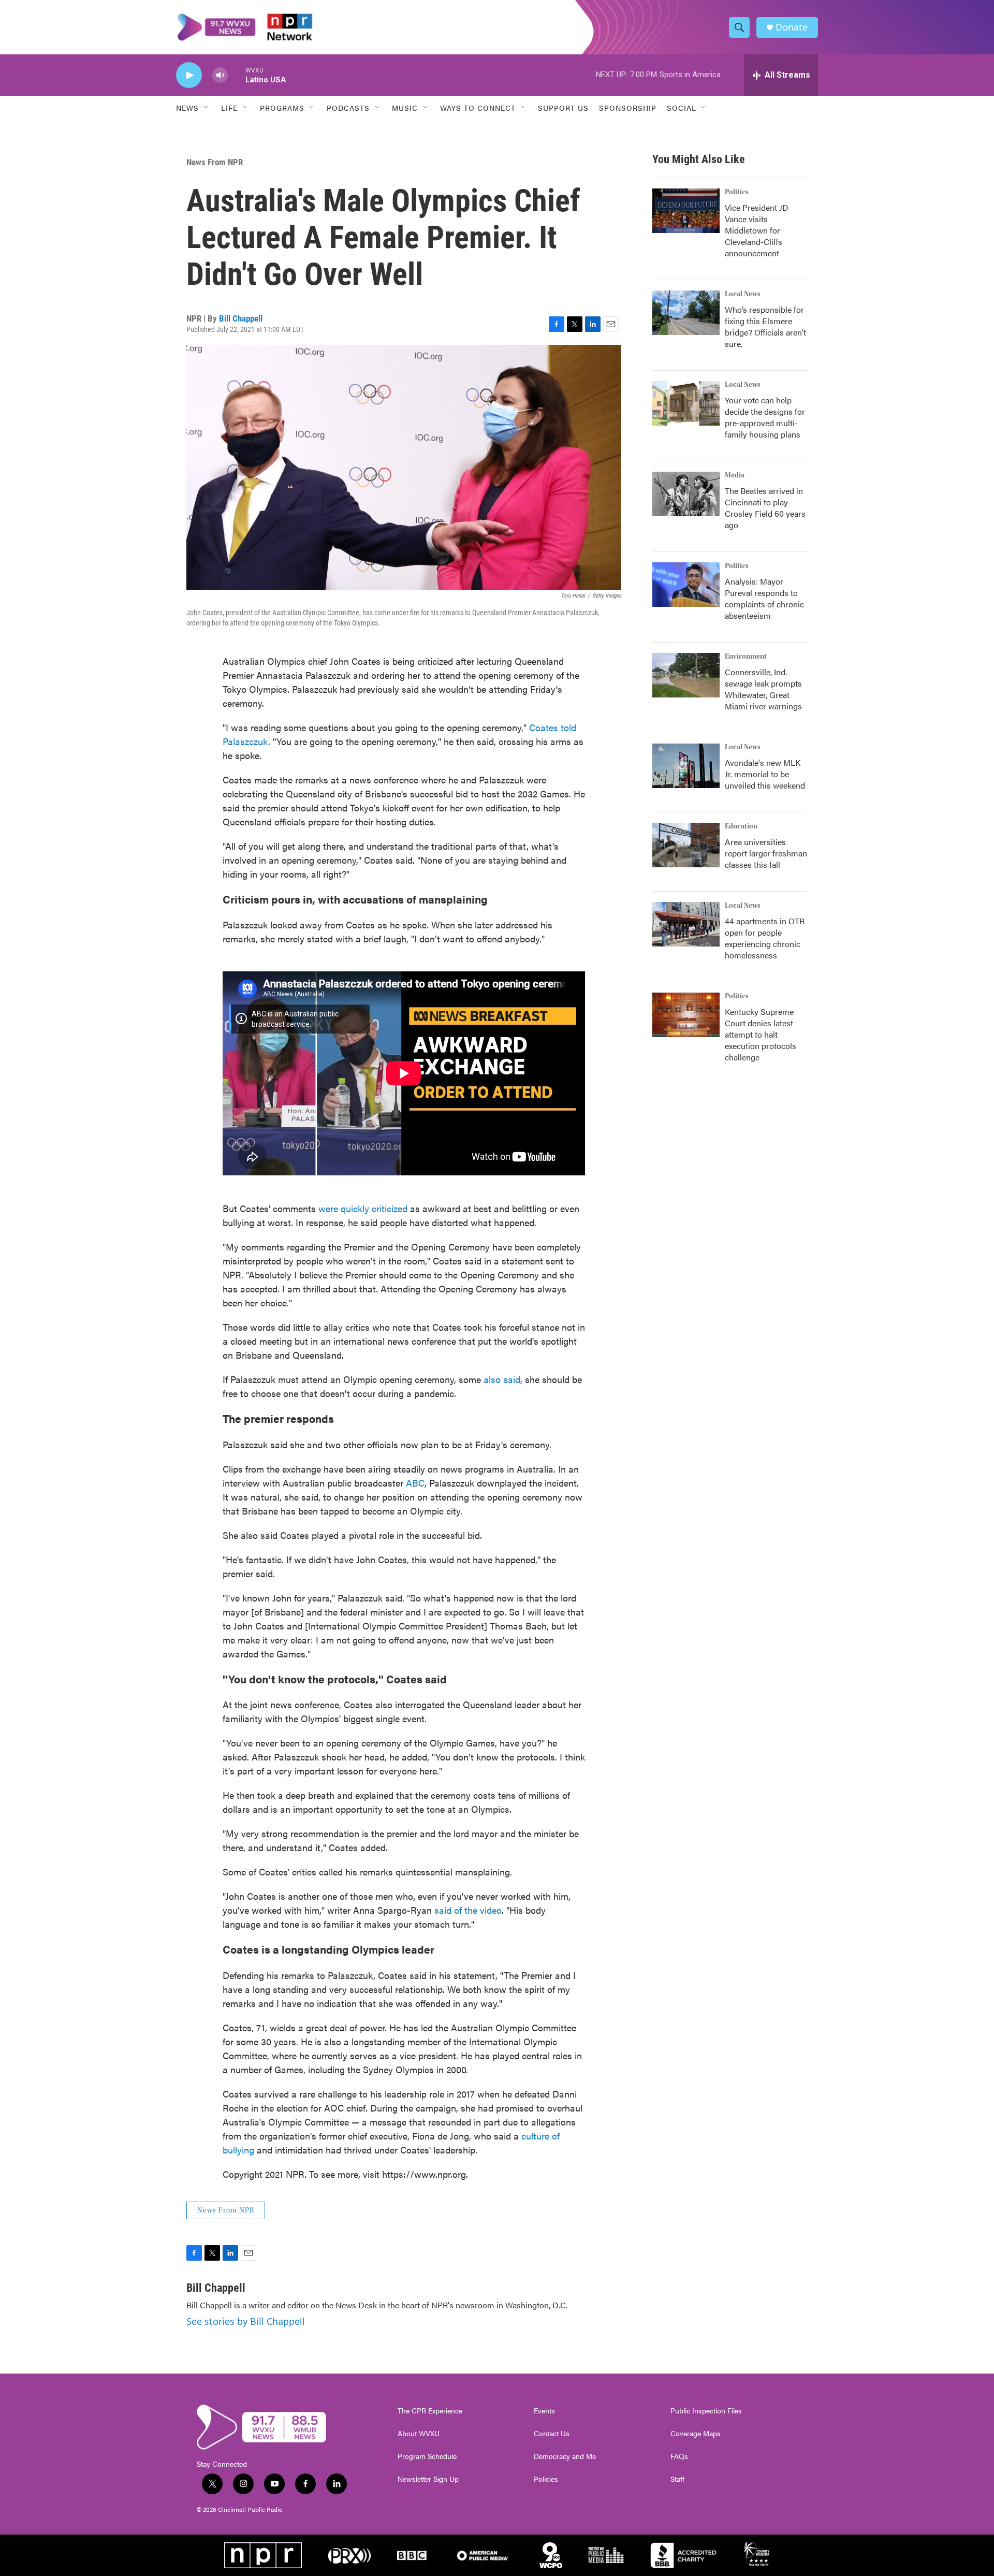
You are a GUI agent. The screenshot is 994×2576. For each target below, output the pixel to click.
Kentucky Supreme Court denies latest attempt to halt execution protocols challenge (761, 1034)
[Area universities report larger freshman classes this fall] (686, 845)
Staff (677, 2479)
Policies (546, 2479)
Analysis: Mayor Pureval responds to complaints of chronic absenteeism (764, 598)
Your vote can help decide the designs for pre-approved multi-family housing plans (765, 417)
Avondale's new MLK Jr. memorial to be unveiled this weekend (765, 774)
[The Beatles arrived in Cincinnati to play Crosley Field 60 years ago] (686, 494)
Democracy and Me (565, 2456)
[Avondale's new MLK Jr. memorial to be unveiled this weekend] (686, 766)
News (187, 108)
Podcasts (348, 108)
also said (502, 1379)
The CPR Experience (430, 2411)
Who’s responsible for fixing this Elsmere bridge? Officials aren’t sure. (765, 326)
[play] (189, 75)
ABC (415, 1483)
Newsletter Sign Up (428, 2479)
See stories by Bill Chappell (246, 2321)
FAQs (679, 2456)
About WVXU (419, 2434)
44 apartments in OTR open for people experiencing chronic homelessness (765, 938)
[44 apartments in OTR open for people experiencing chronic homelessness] (686, 924)
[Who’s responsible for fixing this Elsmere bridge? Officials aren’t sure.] (686, 313)
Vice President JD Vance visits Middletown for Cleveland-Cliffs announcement (757, 230)
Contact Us (552, 2434)
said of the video (468, 1910)
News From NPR (215, 162)
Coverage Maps (696, 2434)
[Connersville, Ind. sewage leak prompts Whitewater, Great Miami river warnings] (686, 675)
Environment (746, 657)
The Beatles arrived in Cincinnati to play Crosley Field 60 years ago (765, 508)
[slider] (237, 75)
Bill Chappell (241, 318)
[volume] (220, 75)
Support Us (563, 108)
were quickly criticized (363, 1208)
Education (741, 826)
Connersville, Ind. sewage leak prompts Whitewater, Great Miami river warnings (763, 689)
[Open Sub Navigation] (207, 108)
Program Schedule (427, 2456)
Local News (743, 294)
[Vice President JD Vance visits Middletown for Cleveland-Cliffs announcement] (686, 211)
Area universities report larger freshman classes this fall (766, 853)
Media (735, 475)
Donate (792, 27)
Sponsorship (628, 108)
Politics (737, 192)
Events (544, 2411)
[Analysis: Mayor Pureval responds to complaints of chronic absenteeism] (686, 585)
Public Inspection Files (706, 2411)
